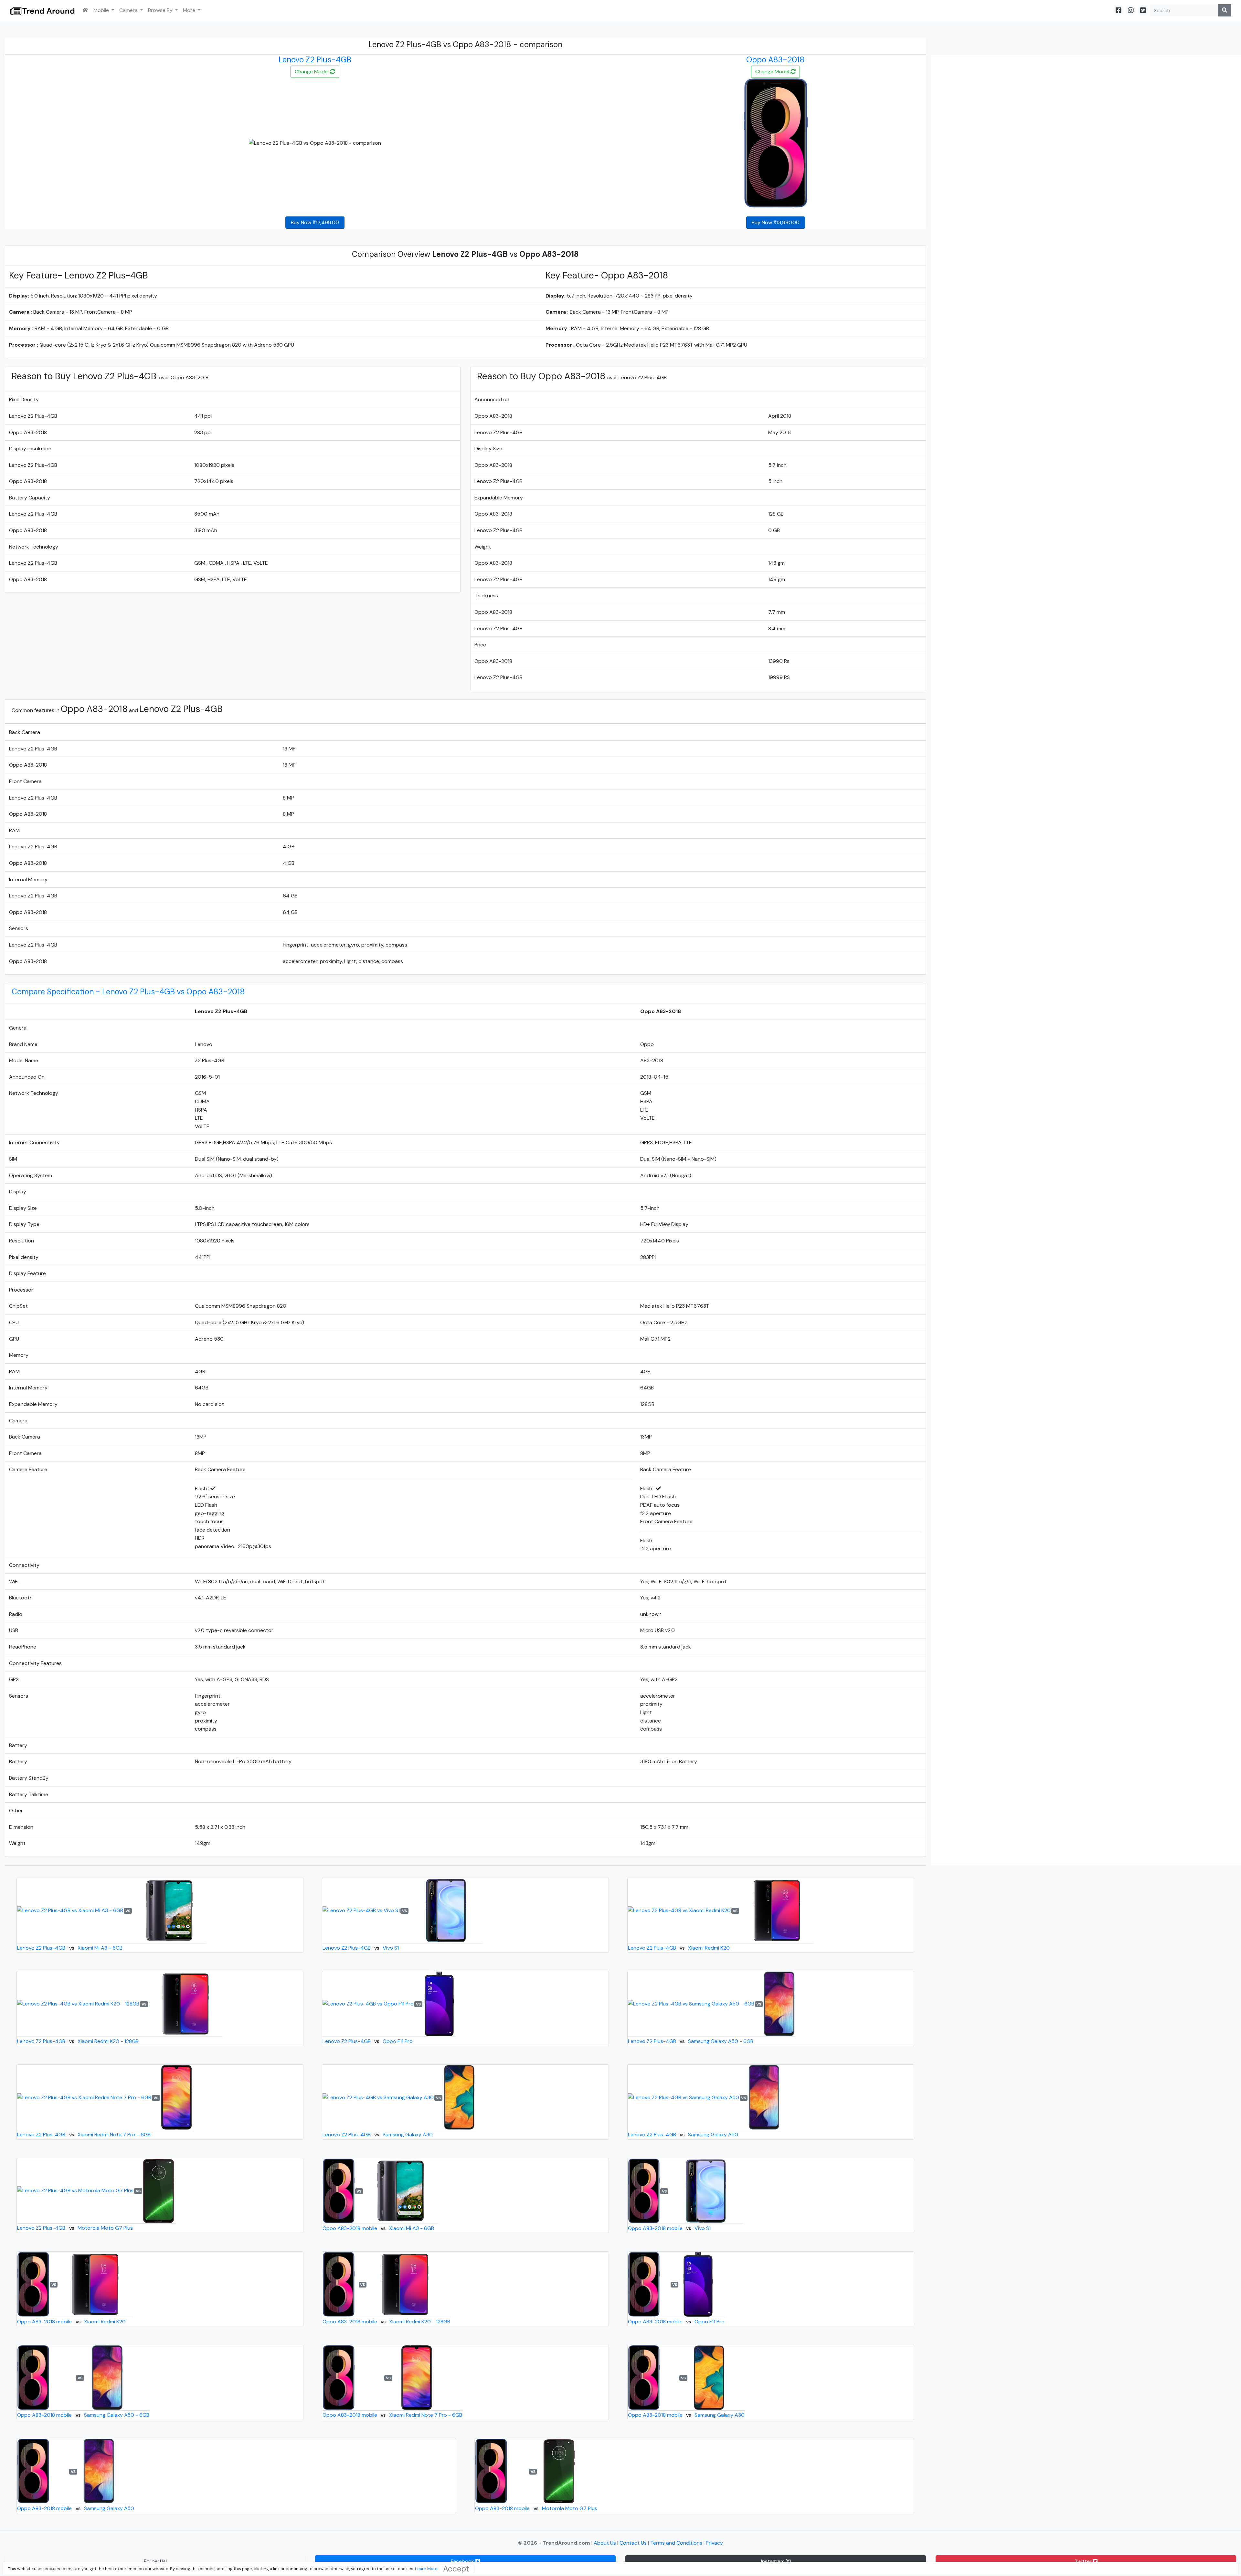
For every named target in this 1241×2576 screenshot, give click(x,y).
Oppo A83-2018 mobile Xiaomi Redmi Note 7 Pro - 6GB (392, 2415)
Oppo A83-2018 (775, 60)
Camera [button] (129, 10)
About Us (605, 2543)
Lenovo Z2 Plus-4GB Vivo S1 (361, 1948)
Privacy (714, 2543)
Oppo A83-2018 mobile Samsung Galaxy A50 (75, 2508)
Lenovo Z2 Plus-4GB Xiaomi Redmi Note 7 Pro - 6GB (84, 2135)
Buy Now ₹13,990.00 (776, 222)
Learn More (426, 2569)
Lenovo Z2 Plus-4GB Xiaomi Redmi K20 (679, 1948)
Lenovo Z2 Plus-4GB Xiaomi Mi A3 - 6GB (70, 1948)
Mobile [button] (102, 10)
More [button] (190, 10)
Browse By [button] (161, 10)
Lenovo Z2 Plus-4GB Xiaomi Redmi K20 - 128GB (78, 2041)
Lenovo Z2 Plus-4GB (315, 60)
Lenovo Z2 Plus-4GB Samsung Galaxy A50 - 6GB (691, 2041)
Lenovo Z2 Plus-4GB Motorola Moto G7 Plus (75, 2228)
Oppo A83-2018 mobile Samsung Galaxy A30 (686, 2415)
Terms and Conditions (676, 2543)
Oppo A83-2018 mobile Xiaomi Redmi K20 (71, 2322)
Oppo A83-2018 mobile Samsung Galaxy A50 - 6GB (83, 2415)
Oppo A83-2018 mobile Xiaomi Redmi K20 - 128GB (386, 2322)
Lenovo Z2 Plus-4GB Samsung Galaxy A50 (683, 2135)
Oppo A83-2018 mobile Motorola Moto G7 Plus (536, 2508)
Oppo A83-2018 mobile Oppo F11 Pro (676, 2322)
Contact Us (634, 2543)
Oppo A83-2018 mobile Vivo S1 (669, 2228)
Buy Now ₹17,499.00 (315, 222)
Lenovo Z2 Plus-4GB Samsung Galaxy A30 (378, 2135)
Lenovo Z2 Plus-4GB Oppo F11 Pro (368, 2041)
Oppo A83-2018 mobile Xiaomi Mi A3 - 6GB (378, 2228)
